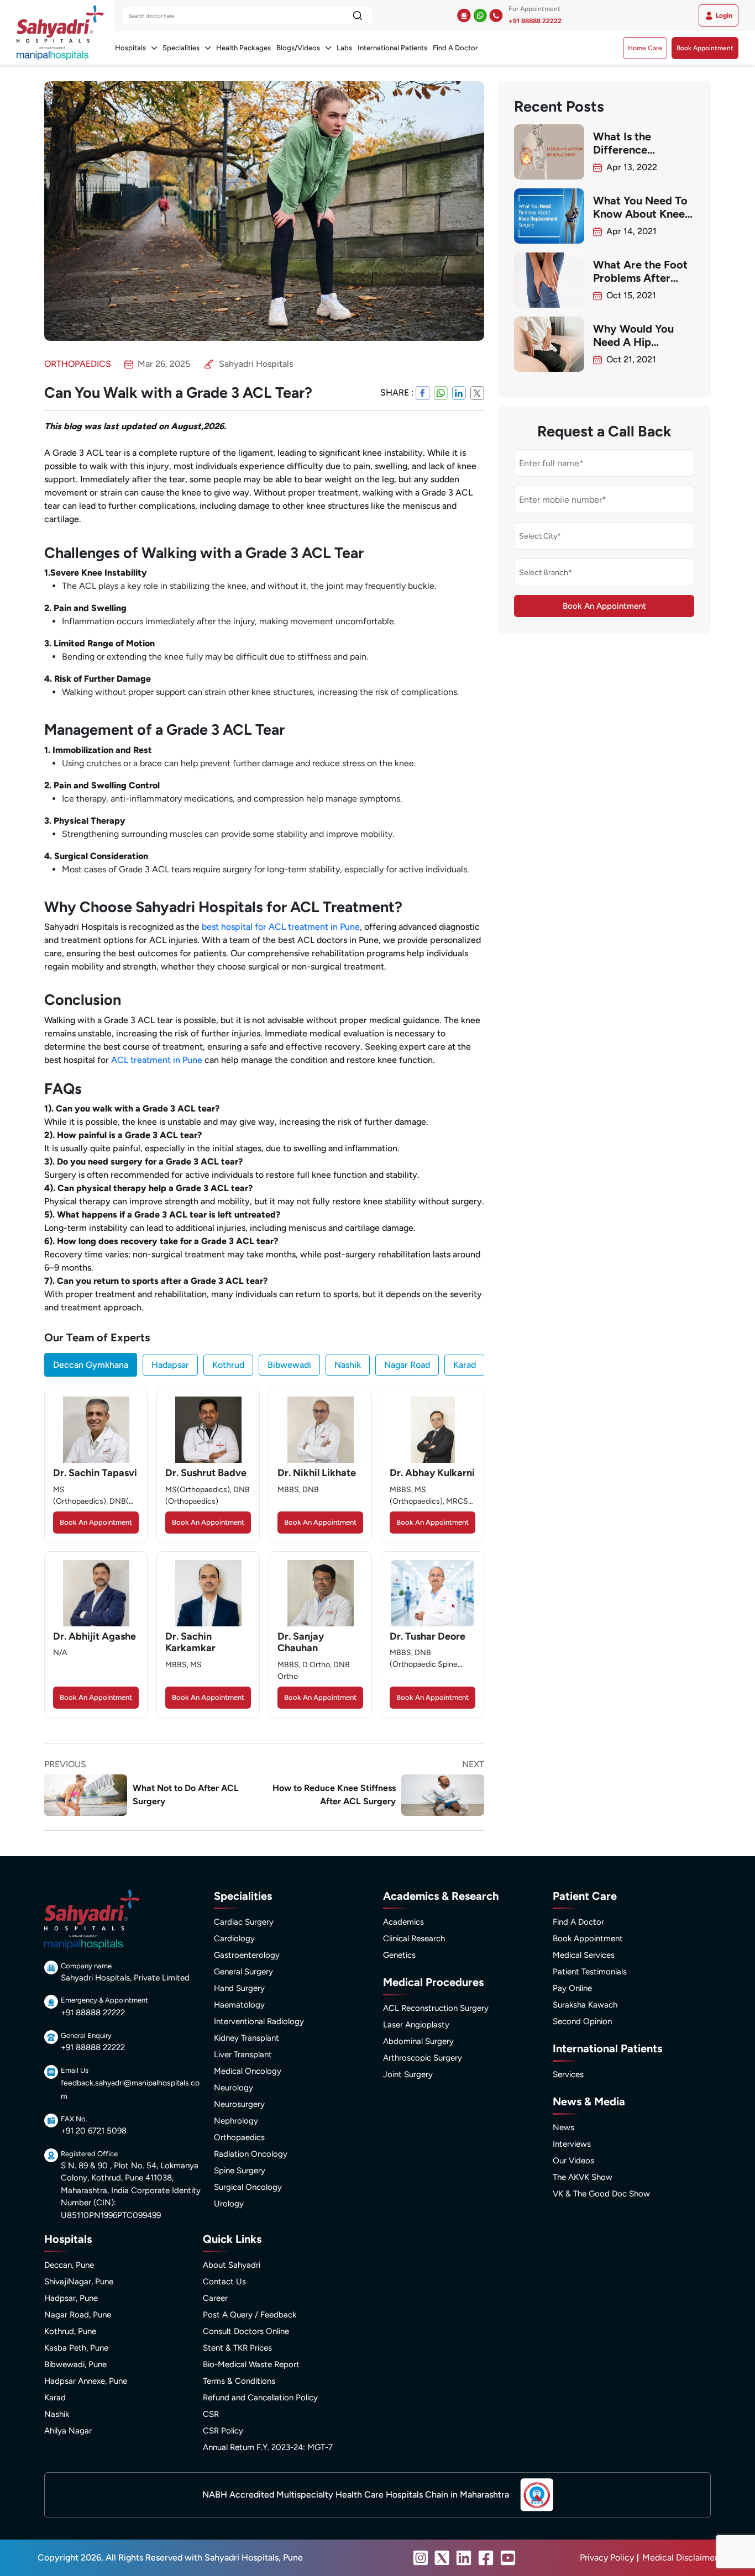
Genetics (399, 1955)
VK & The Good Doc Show (601, 2194)
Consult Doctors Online (246, 2331)
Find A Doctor (455, 48)
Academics (403, 1922)
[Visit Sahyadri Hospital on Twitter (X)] (442, 2558)
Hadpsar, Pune (71, 2298)
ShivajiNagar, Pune (79, 2282)
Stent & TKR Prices (237, 2348)
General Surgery (243, 1972)
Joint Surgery (408, 2074)
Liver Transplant (243, 2055)
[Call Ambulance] (464, 15)
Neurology (234, 2088)
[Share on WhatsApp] (441, 393)
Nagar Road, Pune (78, 2315)
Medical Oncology (248, 2071)
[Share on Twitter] (477, 393)
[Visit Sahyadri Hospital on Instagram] (421, 2558)
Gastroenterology (247, 1955)
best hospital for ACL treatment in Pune (281, 927)
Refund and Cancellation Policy (260, 2398)
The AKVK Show (583, 2177)
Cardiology (234, 1938)
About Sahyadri (232, 2265)
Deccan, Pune (69, 2265)
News (563, 2127)
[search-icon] (357, 15)
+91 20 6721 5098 (94, 2131)
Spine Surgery (240, 2171)
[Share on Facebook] (423, 393)
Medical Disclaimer (680, 2557)
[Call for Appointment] (496, 15)
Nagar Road (407, 1365)
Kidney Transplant (247, 2038)
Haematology (239, 2005)
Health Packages (243, 48)
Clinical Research (414, 1938)
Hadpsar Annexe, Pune (86, 2381)
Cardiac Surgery (244, 1922)
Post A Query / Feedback (250, 2315)
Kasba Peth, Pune (76, 2348)
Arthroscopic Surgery (423, 2058)
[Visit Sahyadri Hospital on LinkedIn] (464, 2558)
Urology (229, 2204)
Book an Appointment (96, 1522)
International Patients (392, 48)
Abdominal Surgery (418, 2041)
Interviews (572, 2144)
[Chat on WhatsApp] (480, 15)
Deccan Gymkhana (91, 1365)
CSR (211, 2414)
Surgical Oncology (248, 2187)
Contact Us (224, 2282)
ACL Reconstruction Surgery (436, 2008)
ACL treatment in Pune (157, 1060)
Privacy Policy (607, 2557)
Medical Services (584, 1955)
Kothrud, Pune (70, 2331)
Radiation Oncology (251, 2154)
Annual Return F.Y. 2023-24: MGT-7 (268, 2447)
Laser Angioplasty (416, 2025)
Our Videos (573, 2161)
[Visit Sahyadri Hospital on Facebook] (486, 2558)
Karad (465, 1365)
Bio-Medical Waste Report (251, 2364)
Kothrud (228, 1365)
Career (215, 2298)
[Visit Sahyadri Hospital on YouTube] (508, 2558)
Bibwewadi (289, 1365)
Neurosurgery (239, 2104)
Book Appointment (705, 48)
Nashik (348, 1365)
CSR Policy (223, 2431)
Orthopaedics (239, 2137)
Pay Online (572, 1988)
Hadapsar (170, 1365)
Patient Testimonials (590, 1972)
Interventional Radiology (259, 2021)
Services (568, 2074)
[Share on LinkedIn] (459, 393)
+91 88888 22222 (535, 21)
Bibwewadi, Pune (75, 2364)
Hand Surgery (239, 1988)
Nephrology (236, 2121)
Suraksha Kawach (585, 2005)
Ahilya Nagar (68, 2431)
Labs (344, 48)
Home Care (645, 48)
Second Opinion (582, 2021)
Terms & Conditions (239, 2381)
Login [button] (724, 15)
